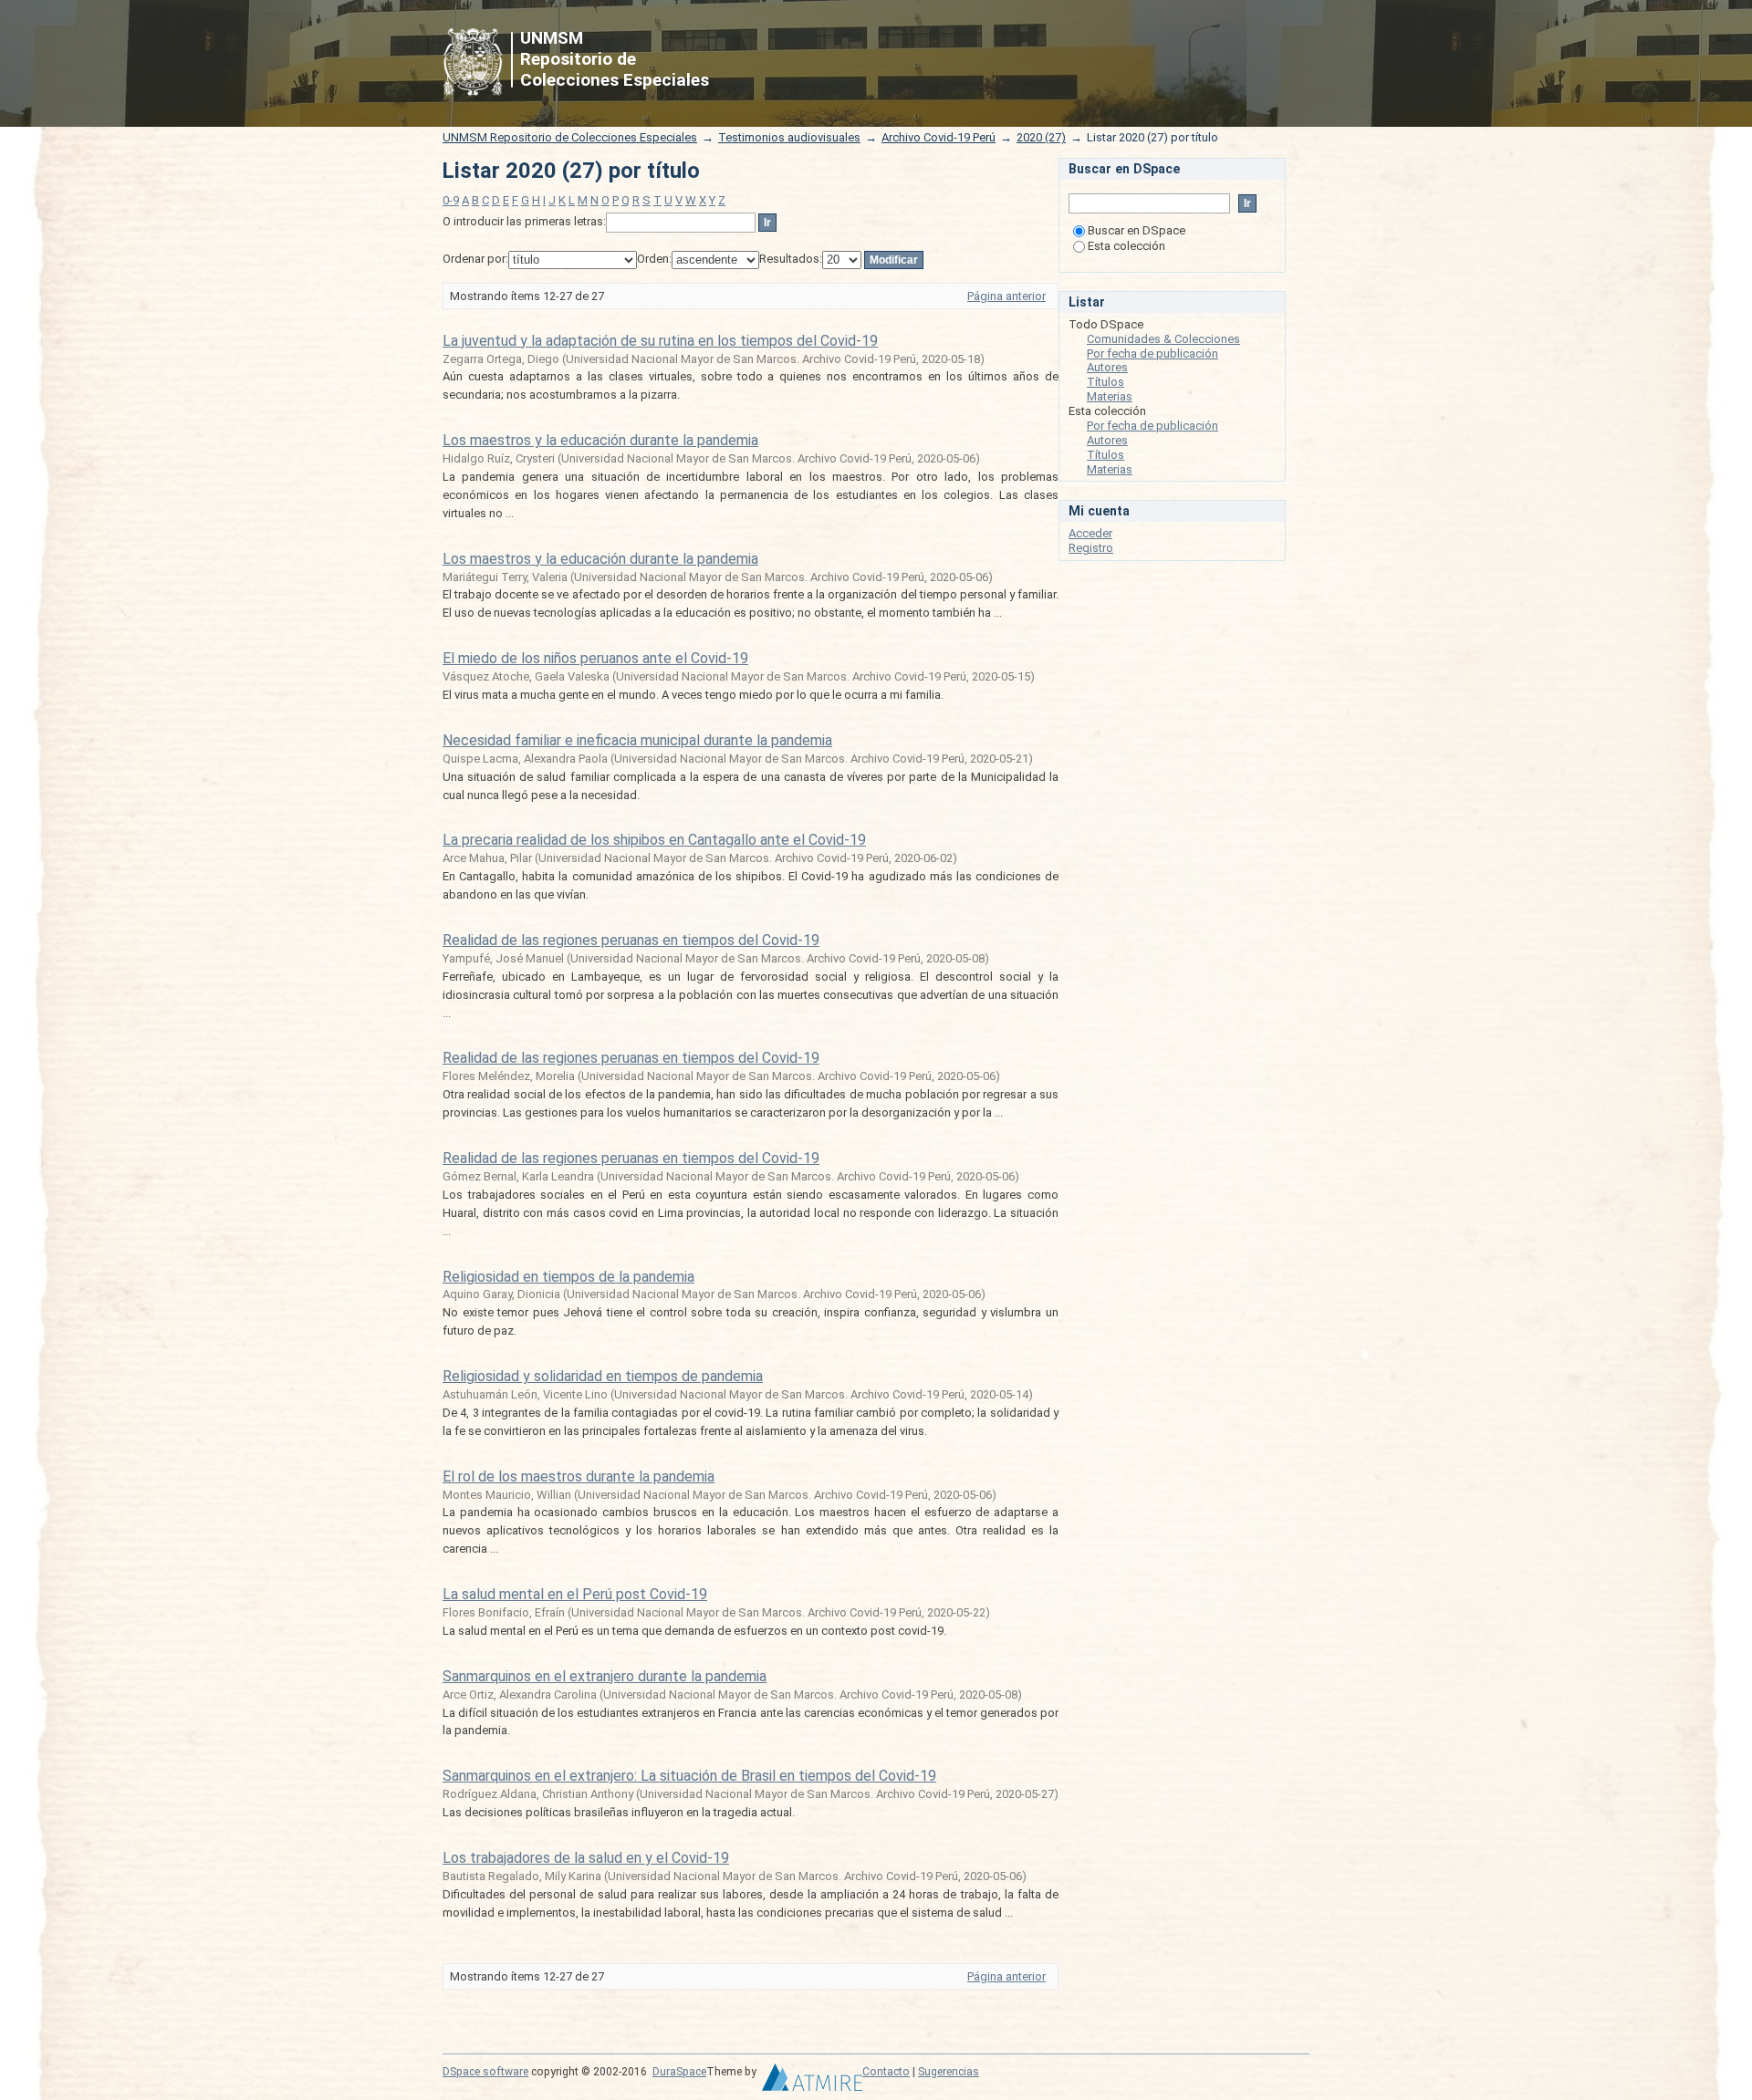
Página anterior (1006, 296)
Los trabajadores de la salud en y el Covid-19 (586, 1858)
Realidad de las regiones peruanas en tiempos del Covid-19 (631, 940)
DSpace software (485, 2072)
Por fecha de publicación (1152, 353)
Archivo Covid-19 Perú (939, 137)
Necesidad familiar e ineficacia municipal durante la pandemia (637, 740)
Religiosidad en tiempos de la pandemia (568, 1277)
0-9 (451, 200)
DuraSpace (679, 2072)
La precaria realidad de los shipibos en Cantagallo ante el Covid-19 (654, 840)
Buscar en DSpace (1137, 230)
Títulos (1105, 382)
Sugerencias (949, 2072)
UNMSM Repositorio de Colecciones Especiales (570, 137)
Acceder (1090, 533)
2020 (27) (1041, 137)
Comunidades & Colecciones (1163, 339)
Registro (1091, 548)
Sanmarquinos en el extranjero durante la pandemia (605, 1676)
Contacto (886, 2072)
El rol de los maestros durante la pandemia (579, 1476)
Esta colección (1126, 246)
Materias (1110, 396)
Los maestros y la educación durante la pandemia (600, 440)
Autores (1107, 367)
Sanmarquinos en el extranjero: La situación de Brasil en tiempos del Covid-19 (689, 1776)
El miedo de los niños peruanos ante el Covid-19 (595, 658)
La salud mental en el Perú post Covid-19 (575, 1594)
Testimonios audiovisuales (789, 137)
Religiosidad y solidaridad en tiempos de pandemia (603, 1376)
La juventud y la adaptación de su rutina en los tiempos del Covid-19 (660, 341)
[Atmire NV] (812, 2082)
